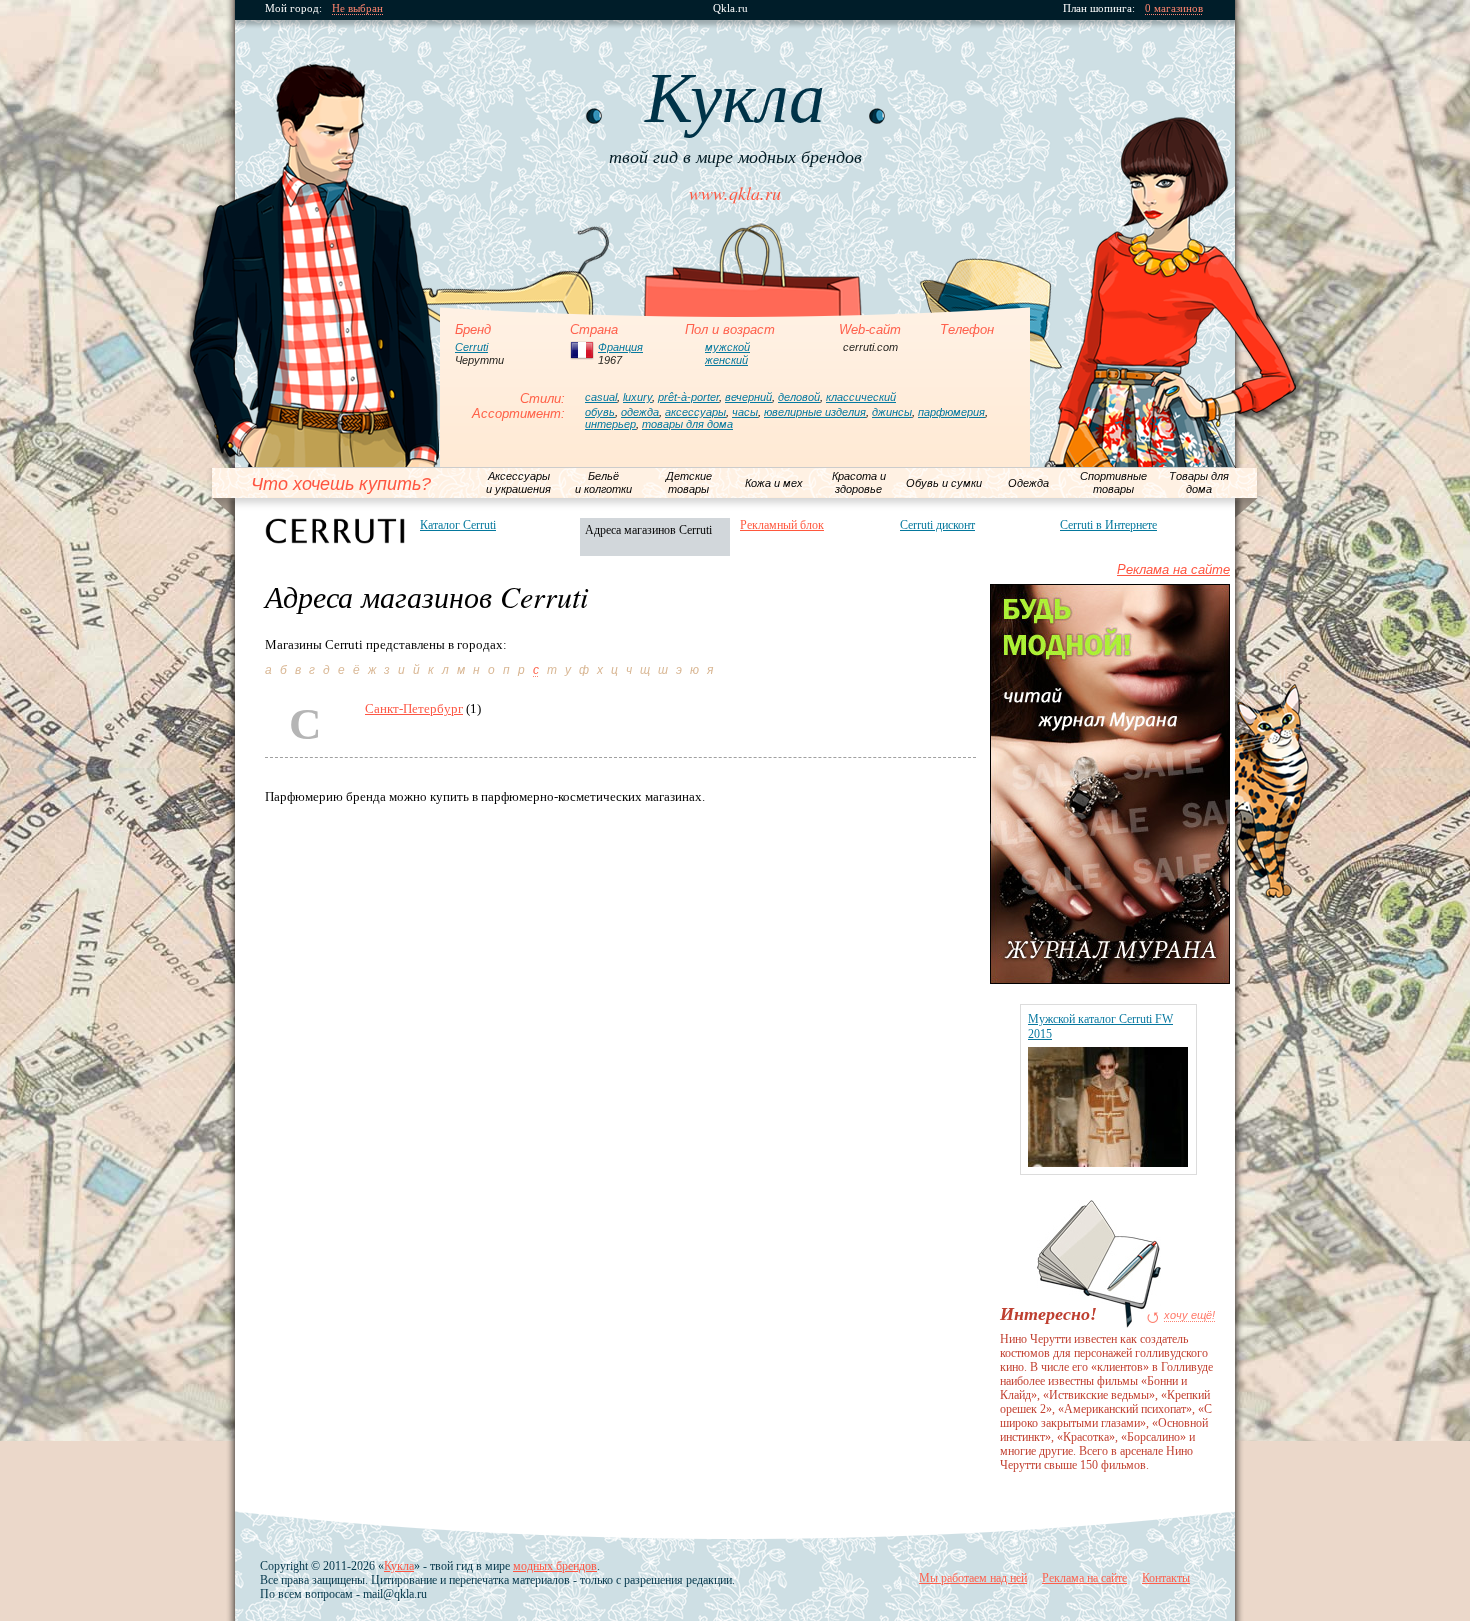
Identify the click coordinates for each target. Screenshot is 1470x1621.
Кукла (399, 1566)
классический (861, 397)
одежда (640, 412)
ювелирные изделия (815, 412)
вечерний (748, 397)
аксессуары (695, 412)
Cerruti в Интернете (1108, 525)
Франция (620, 347)
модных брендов (555, 1566)
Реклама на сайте (1173, 569)
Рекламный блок (782, 525)
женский (726, 360)
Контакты (1166, 1578)
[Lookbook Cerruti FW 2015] (1108, 1162)
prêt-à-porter (688, 397)
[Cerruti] (335, 531)
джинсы (892, 412)
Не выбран (357, 8)
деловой (799, 397)
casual (601, 397)
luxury (637, 397)
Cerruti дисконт (937, 525)
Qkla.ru (730, 8)
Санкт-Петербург (414, 708)
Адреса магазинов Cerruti (648, 530)
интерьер (610, 424)
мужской (727, 347)
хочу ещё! (1189, 1315)
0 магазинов (1174, 8)
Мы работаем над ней (973, 1578)
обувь (600, 412)
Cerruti (471, 347)
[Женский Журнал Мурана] (1110, 979)
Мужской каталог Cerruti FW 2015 (1100, 1026)
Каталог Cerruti (458, 525)
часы (745, 412)
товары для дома (687, 424)
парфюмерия (951, 412)
